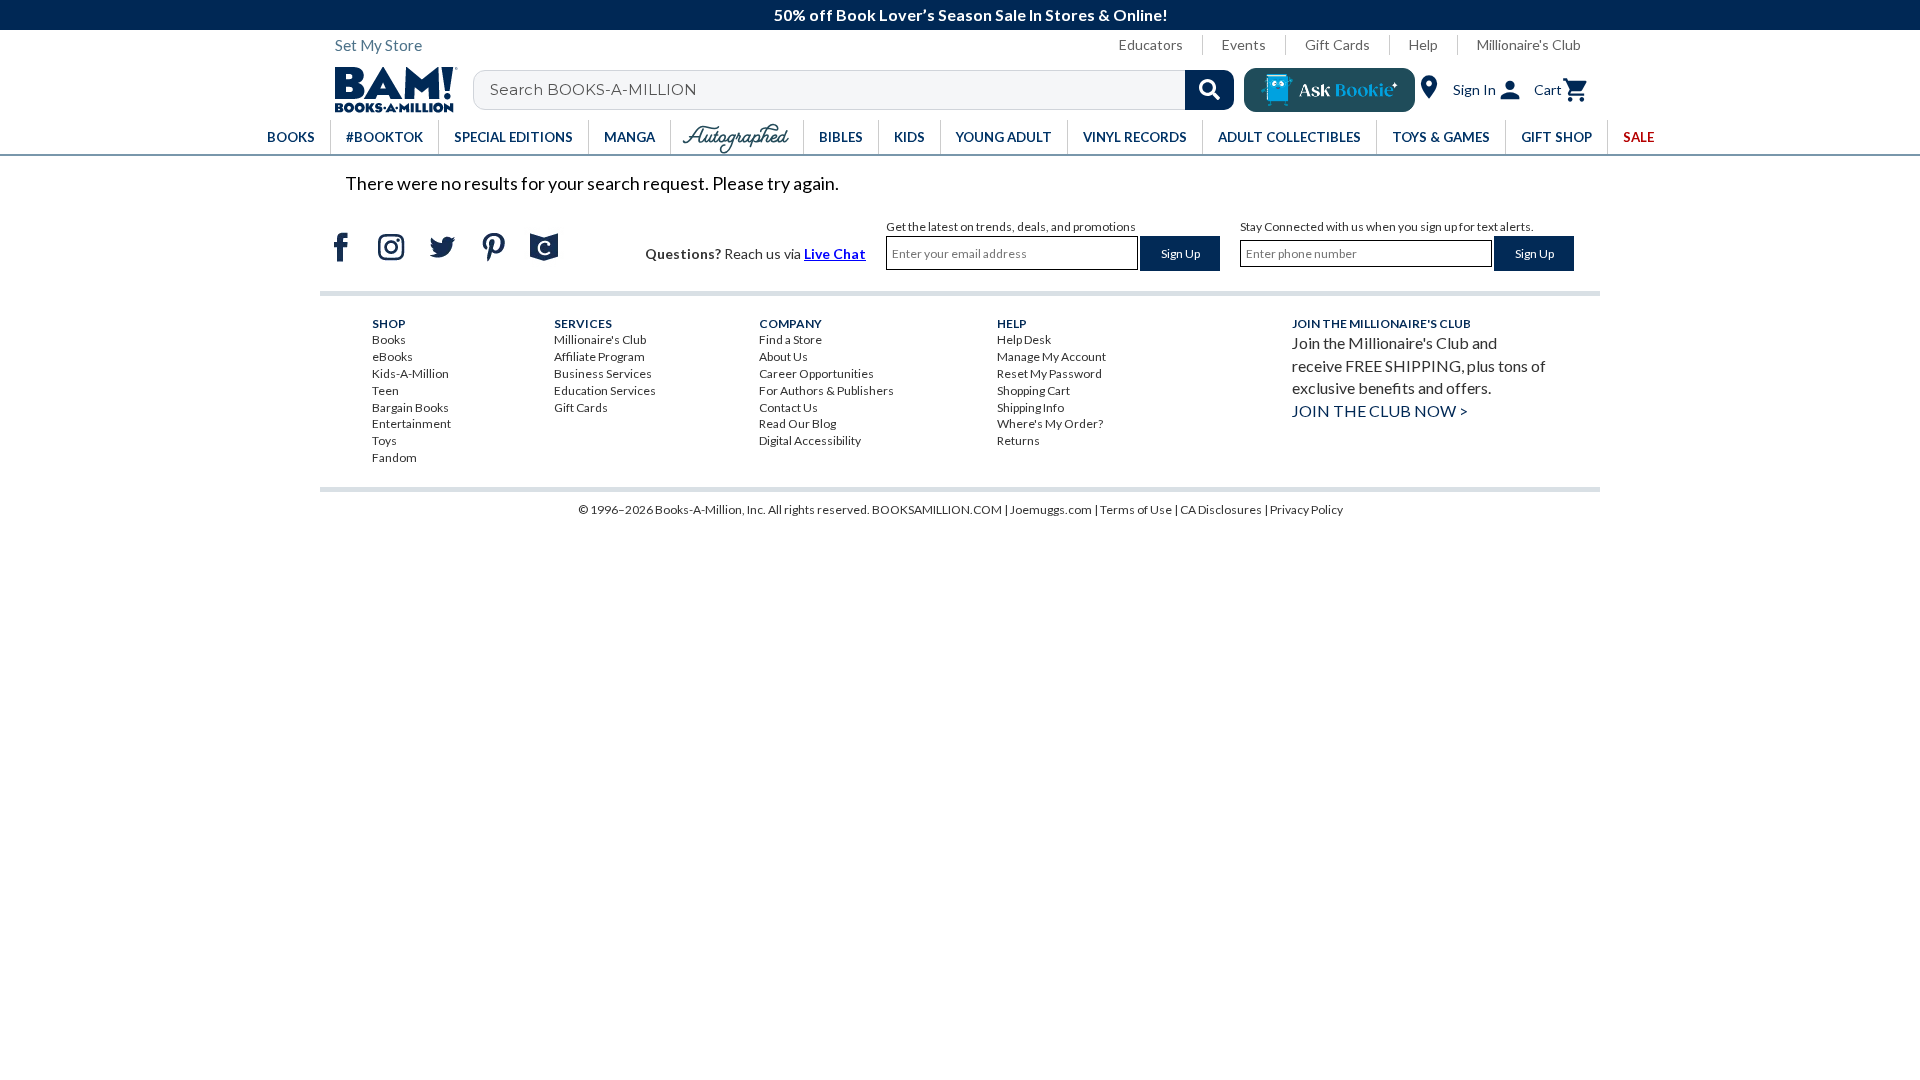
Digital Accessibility (810, 440)
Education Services (605, 390)
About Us (783, 356)
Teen (385, 390)
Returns (1018, 440)
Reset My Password (1049, 373)
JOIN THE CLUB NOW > (1380, 410)
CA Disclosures (1221, 509)
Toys (384, 440)
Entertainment (411, 423)
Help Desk (1024, 339)
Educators (1151, 44)
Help (1423, 44)
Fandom (394, 457)
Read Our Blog (797, 423)
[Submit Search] (1209, 90)
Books (389, 339)
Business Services (603, 373)
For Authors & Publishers (826, 390)
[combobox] (866, 90)
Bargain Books (410, 407)
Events (1244, 44)
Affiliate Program (599, 356)
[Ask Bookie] (1329, 90)
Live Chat (835, 253)
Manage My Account (1051, 356)
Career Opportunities (816, 373)
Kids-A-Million (410, 373)
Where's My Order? (1050, 423)
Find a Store (790, 339)
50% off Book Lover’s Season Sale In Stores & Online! (971, 14)
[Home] (389, 90)
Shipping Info (1030, 407)
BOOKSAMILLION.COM (937, 509)
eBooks (392, 356)
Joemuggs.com (1051, 509)
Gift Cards (1337, 44)
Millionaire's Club (1529, 44)
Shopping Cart (1033, 390)
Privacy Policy (1306, 509)
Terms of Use (1136, 509)
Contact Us (788, 407)
